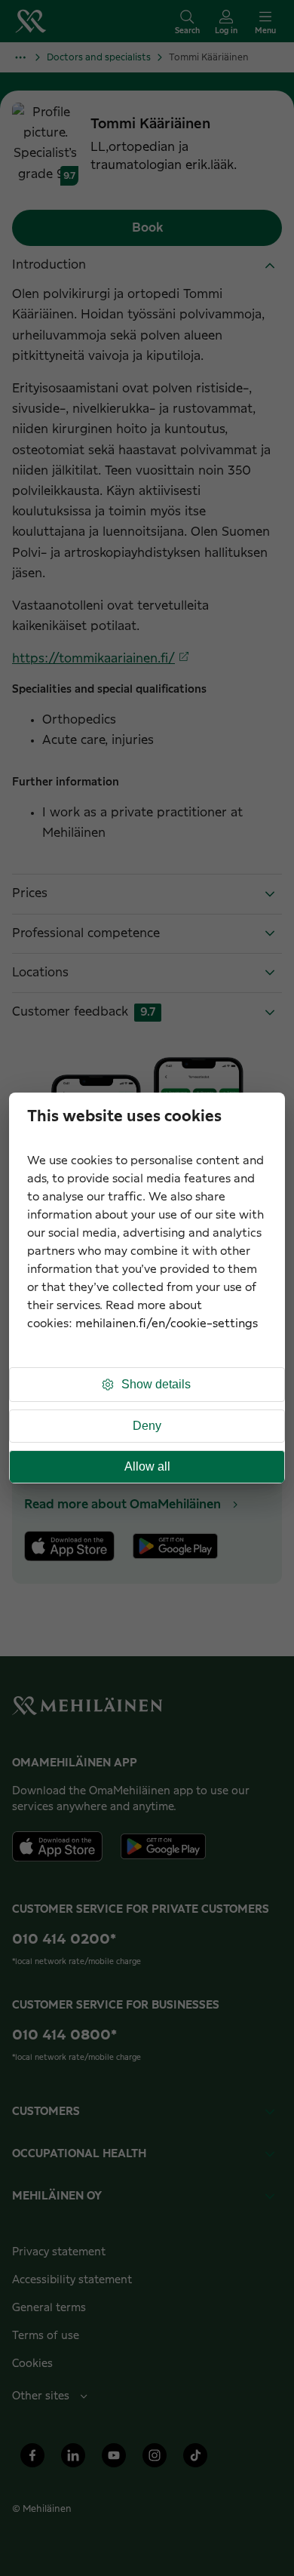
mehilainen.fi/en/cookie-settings (167, 1324)
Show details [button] (156, 1384)
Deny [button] (147, 1426)
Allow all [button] (147, 1466)
